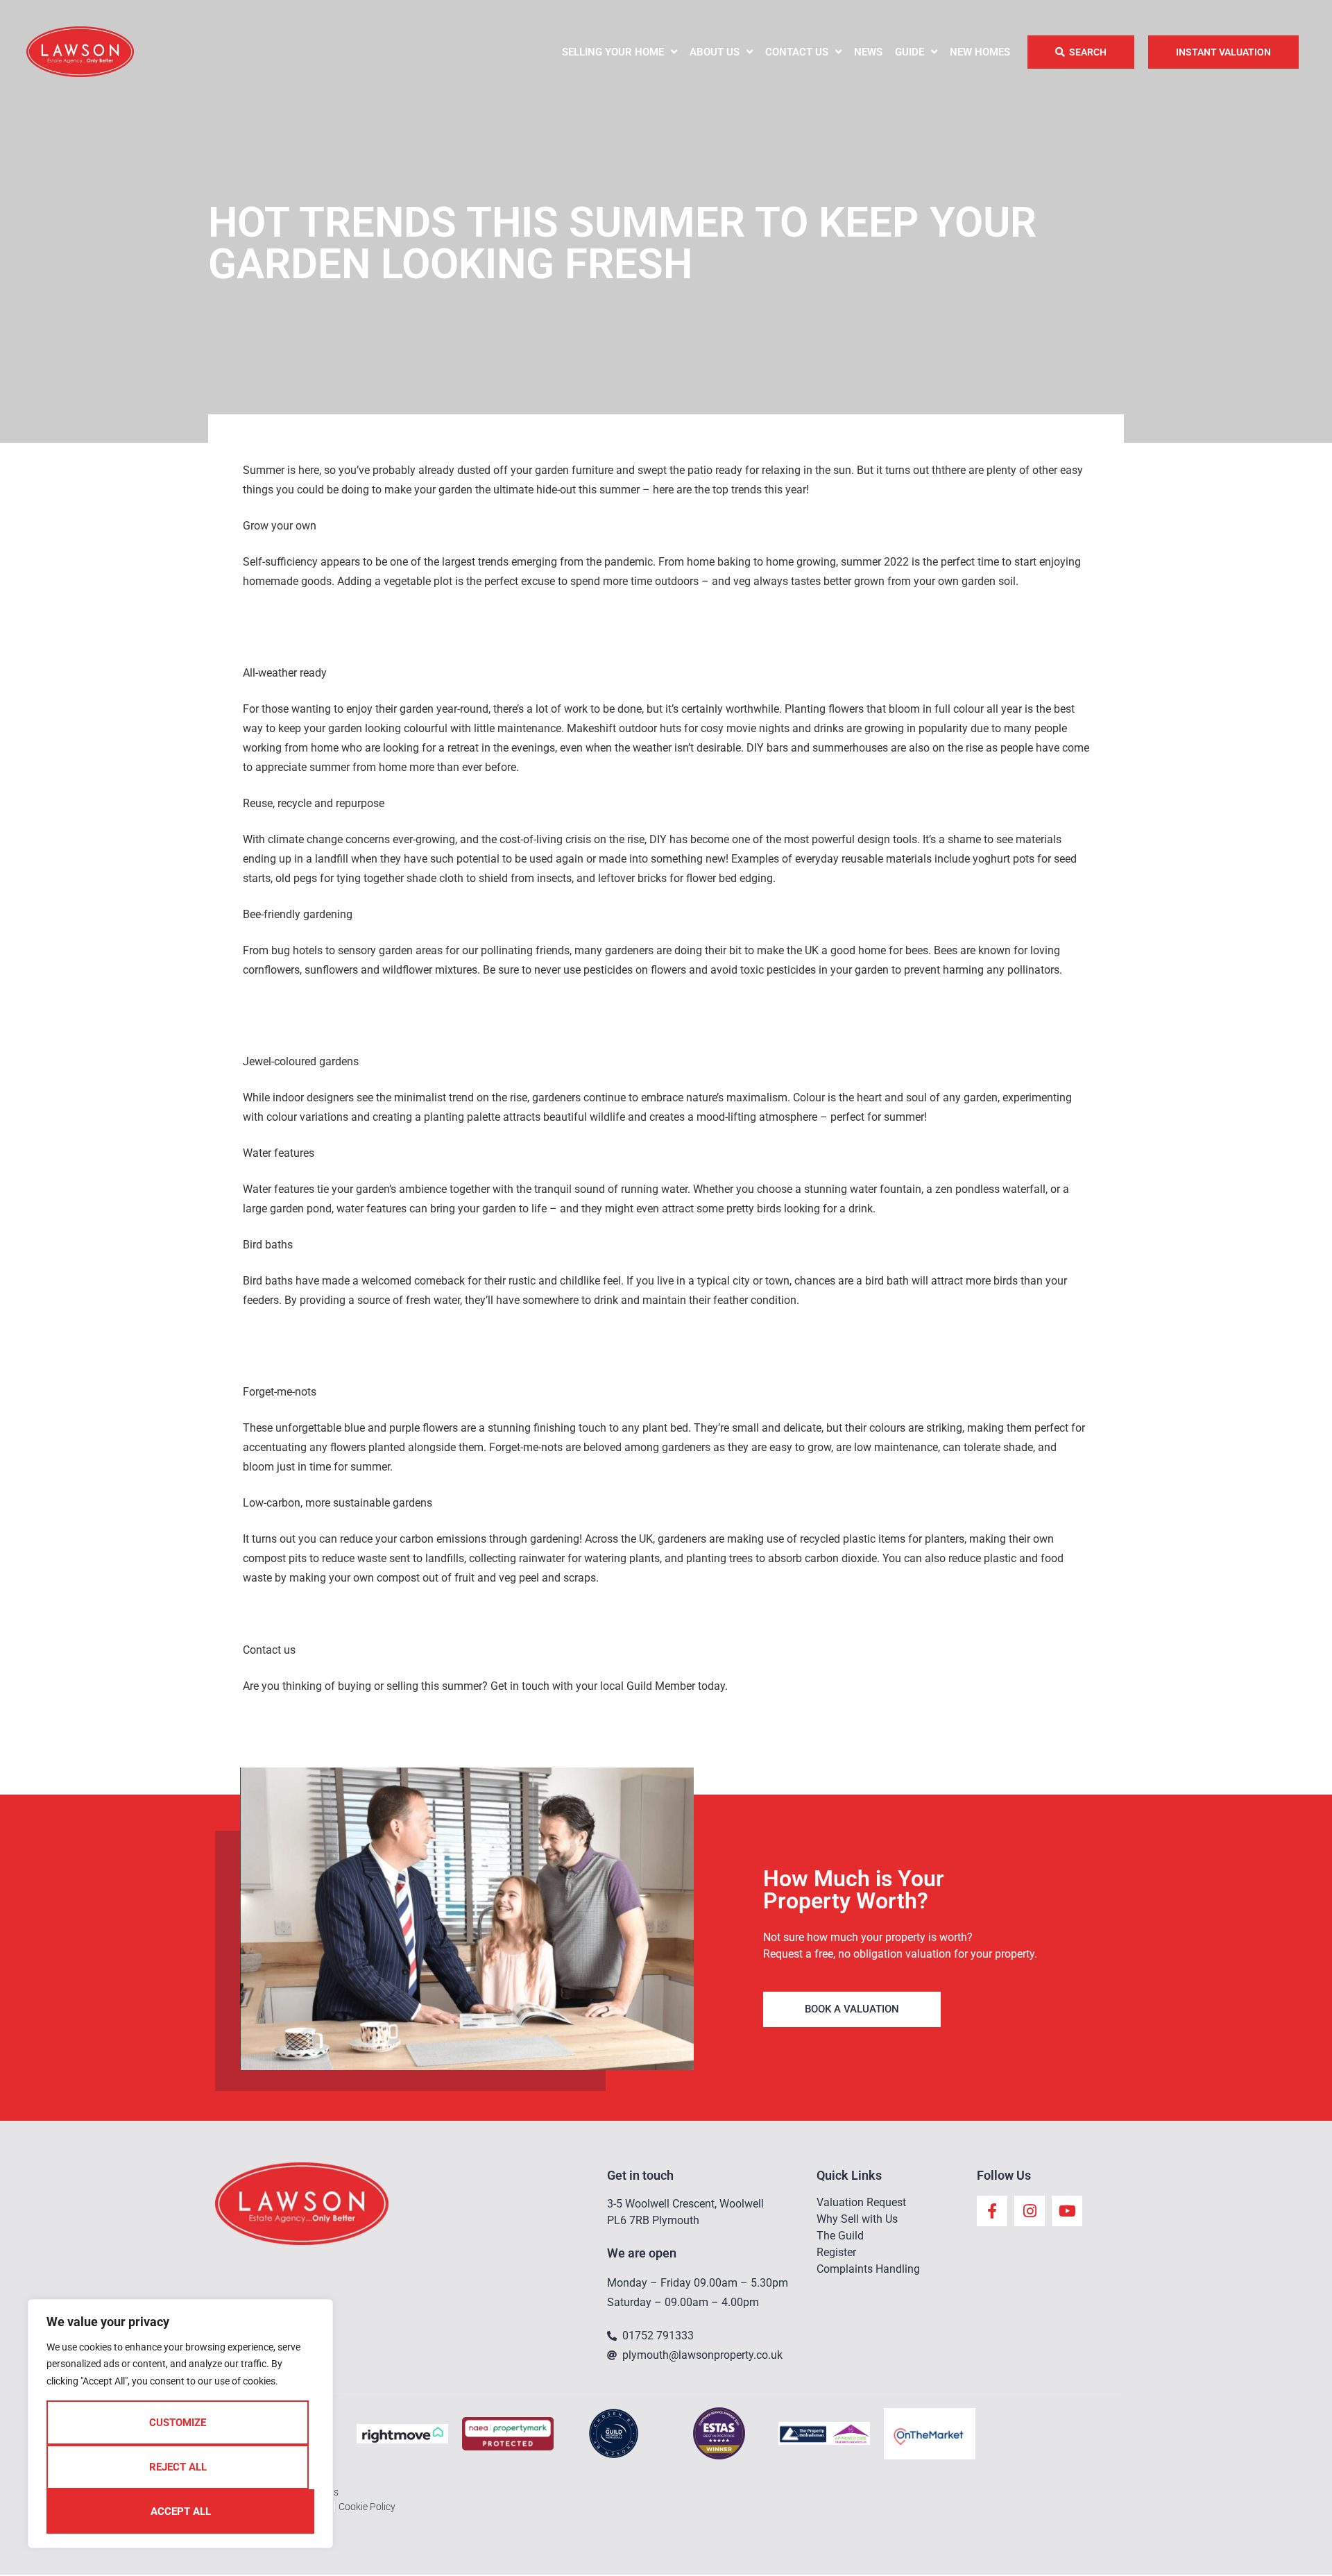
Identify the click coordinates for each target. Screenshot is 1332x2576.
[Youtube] (1067, 2211)
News (868, 52)
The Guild (840, 2236)
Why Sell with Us (857, 2219)
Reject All (178, 2467)
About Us (715, 52)
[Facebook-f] (992, 2211)
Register (836, 2252)
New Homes (980, 52)
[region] (180, 2424)
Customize (178, 2423)
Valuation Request (861, 2202)
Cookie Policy (367, 2507)
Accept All (181, 2511)
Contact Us (797, 52)
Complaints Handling (868, 2269)
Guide (910, 52)
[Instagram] (1030, 2211)
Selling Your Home (613, 52)
